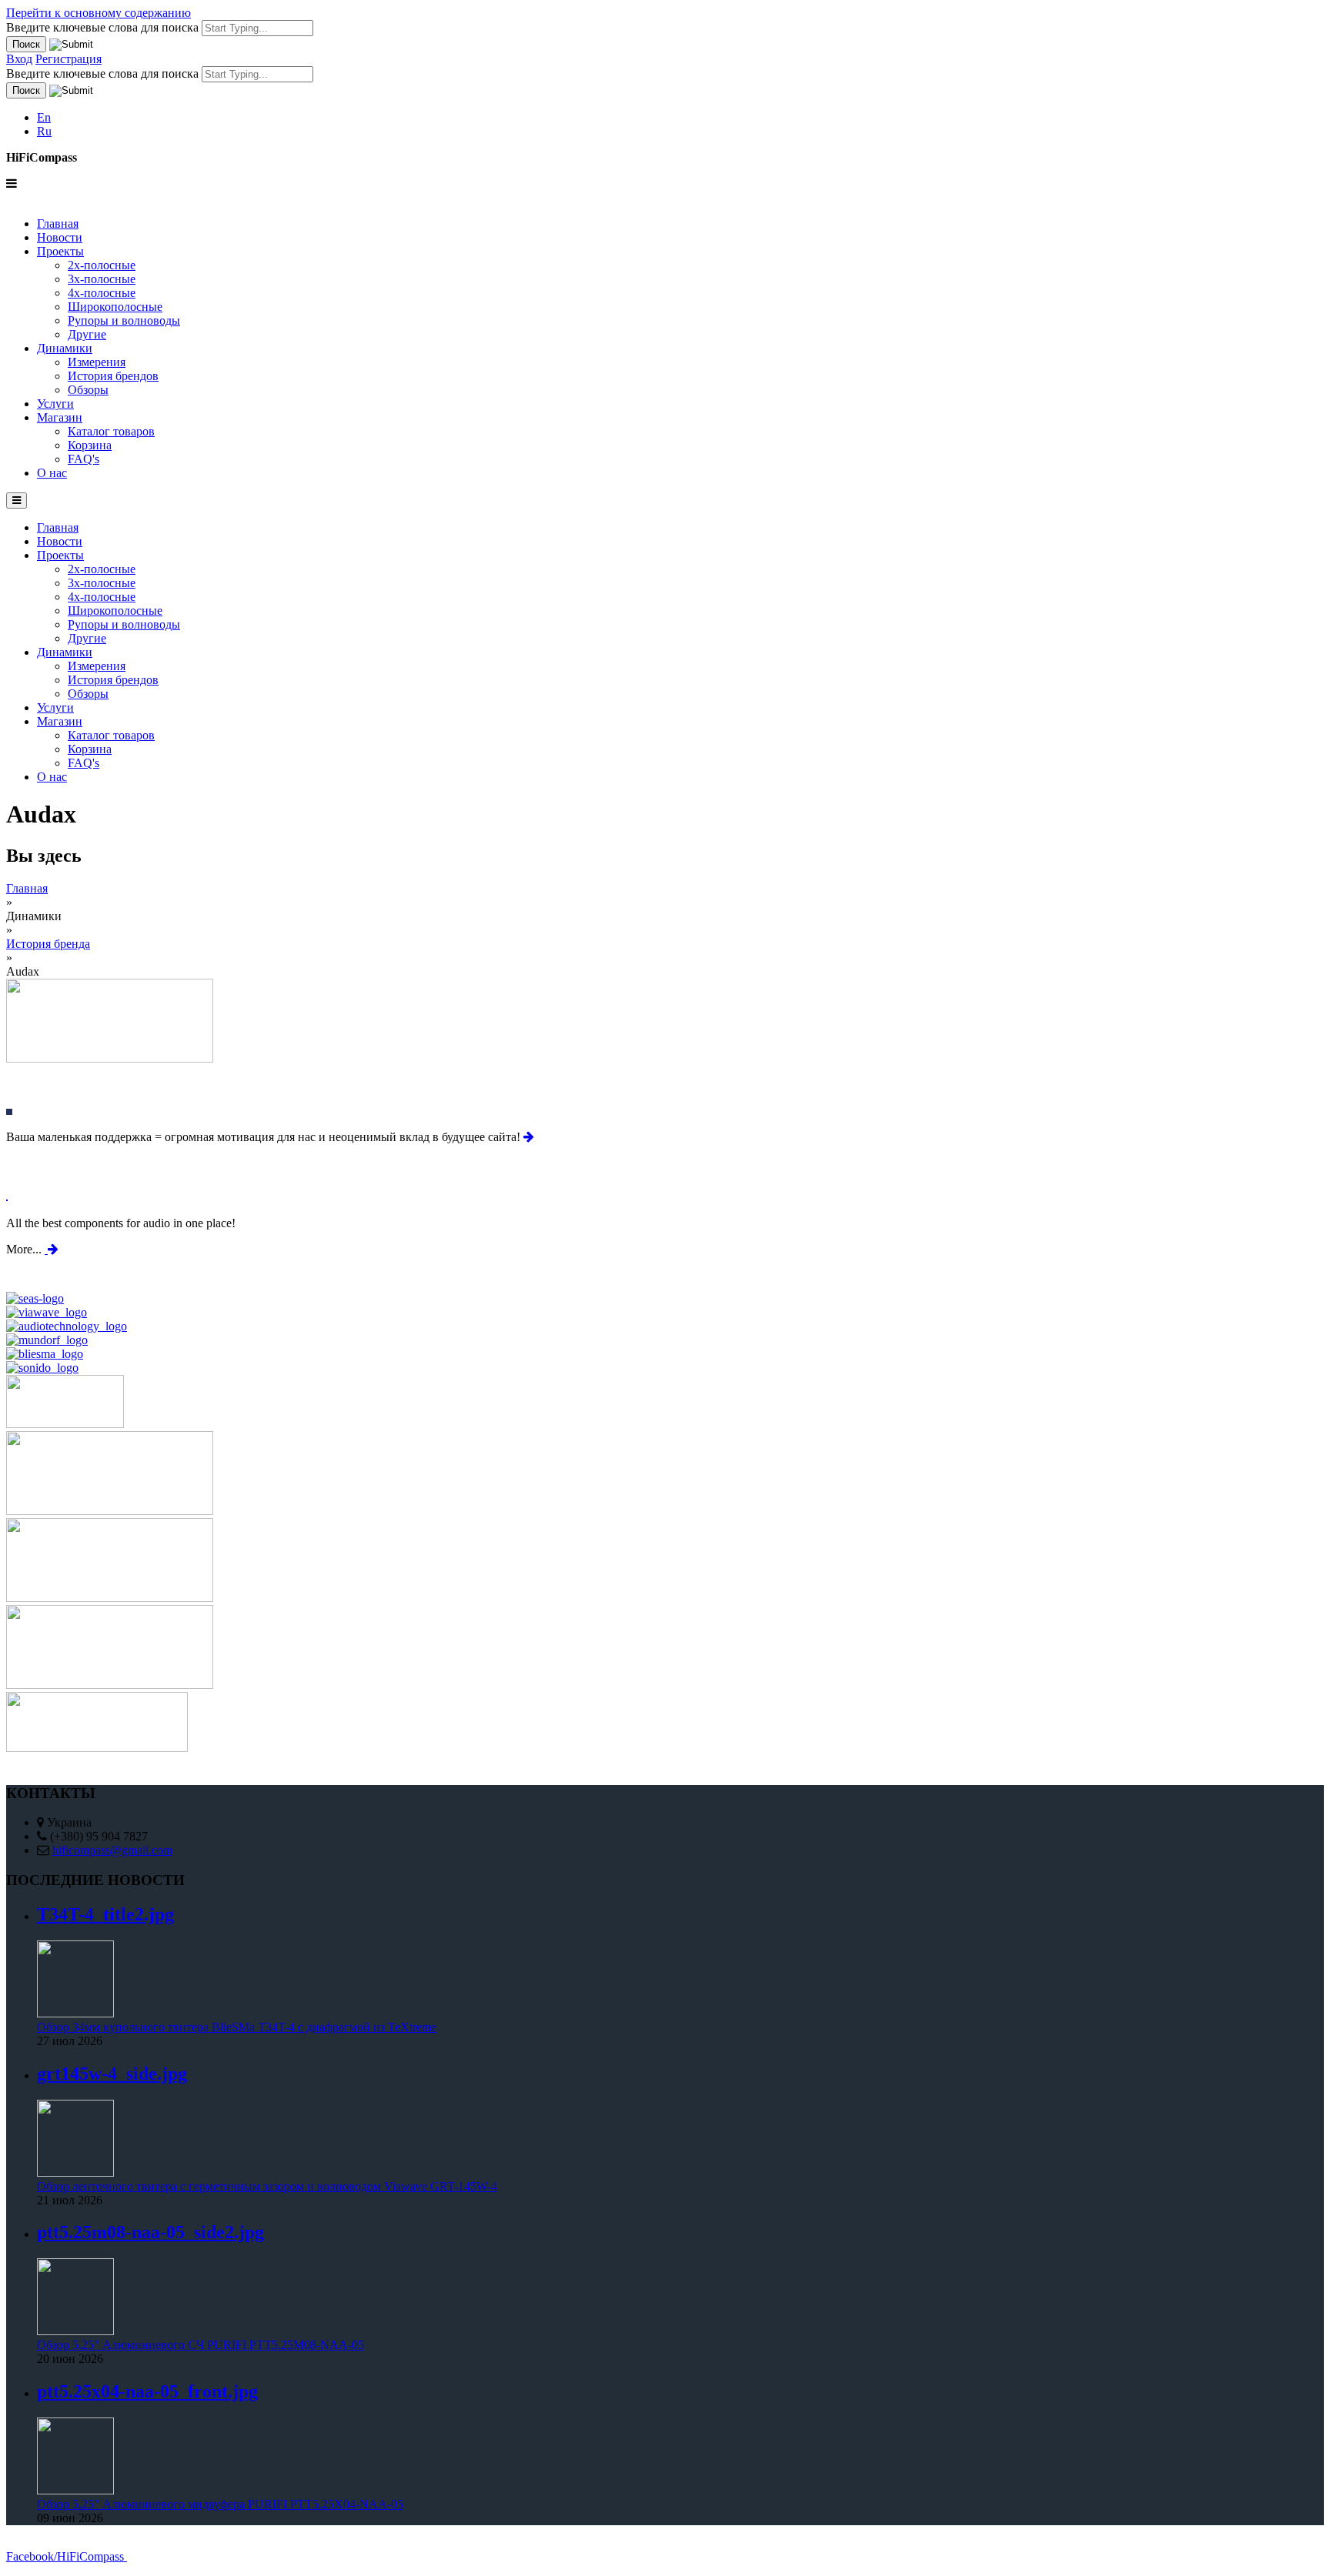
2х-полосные (102, 265)
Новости (60, 237)
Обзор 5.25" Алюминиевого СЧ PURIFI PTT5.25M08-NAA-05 (201, 2345)
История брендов (113, 376)
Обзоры (88, 390)
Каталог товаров (111, 431)
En (44, 117)
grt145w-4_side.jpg (112, 2074)
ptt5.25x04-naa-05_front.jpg (147, 2391)
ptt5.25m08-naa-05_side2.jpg (150, 2232)
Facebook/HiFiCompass (67, 2556)
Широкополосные (115, 307)
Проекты (60, 251)
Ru (44, 131)
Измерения (97, 362)
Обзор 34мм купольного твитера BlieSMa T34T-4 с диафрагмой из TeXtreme (237, 2027)
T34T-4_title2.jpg (105, 1914)
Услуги (55, 404)
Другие (87, 334)
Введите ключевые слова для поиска (104, 27)
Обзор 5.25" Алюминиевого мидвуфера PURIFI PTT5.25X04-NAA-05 (220, 2504)
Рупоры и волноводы (124, 320)
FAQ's (84, 459)
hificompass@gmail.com (112, 1850)
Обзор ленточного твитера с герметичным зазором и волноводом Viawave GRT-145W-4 (267, 2186)
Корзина (90, 445)
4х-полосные (102, 293)
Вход (19, 59)
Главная (58, 224)
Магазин (60, 417)
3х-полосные (102, 279)
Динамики (65, 348)
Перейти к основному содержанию (99, 13)
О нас (52, 473)
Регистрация (69, 59)
